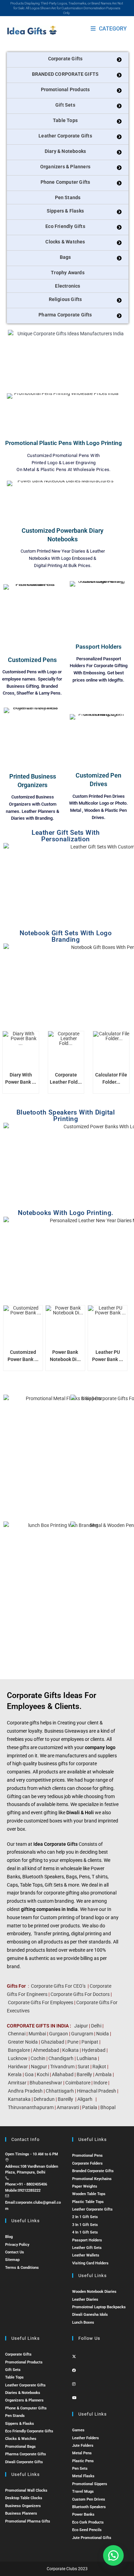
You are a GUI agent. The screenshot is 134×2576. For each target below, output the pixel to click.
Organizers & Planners (65, 167)
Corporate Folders (87, 2163)
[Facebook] (74, 2370)
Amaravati (68, 2107)
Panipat (90, 2042)
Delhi (96, 2026)
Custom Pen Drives (89, 2499)
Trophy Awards (68, 273)
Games (78, 2430)
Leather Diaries (85, 2300)
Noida (103, 2034)
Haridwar (18, 2067)
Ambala (103, 2074)
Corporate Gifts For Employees (41, 2002)
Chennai (17, 2034)
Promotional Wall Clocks (26, 2490)
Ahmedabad (46, 2050)
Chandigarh (61, 2058)
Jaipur (81, 2026)
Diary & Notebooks (65, 151)
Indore (100, 2083)
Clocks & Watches (65, 242)
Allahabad (63, 2074)
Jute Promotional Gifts (92, 2538)
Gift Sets (65, 105)
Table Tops (65, 120)
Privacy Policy (17, 2245)
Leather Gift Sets (87, 2248)
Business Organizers (23, 2506)
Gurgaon (59, 2034)
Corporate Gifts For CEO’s (58, 1986)
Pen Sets (80, 2469)
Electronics (68, 286)
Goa (29, 2074)
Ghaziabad (53, 2042)
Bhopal (108, 2107)
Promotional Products (65, 89)
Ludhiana (87, 2058)
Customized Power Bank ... (23, 1356)
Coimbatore (78, 2083)
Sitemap (12, 2260)
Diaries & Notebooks (23, 2393)
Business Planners (21, 2513)
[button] (113, 2555)
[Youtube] (74, 2398)
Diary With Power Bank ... (21, 1078)
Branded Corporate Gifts (93, 2171)
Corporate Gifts (65, 59)
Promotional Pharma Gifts (28, 2521)
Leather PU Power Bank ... (108, 1356)
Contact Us (15, 2252)
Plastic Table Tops (88, 2202)
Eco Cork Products (88, 2522)
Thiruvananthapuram (31, 2107)
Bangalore (19, 2050)
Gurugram (82, 2034)
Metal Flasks (83, 2476)
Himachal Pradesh (97, 2091)
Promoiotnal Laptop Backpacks (99, 2307)
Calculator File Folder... (111, 1078)
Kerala (15, 2074)
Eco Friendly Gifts (65, 226)
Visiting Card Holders (90, 2263)
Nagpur (39, 2067)
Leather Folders (86, 2438)
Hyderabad (94, 2050)
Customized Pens (32, 660)
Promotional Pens (87, 2156)
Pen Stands (68, 197)
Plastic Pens (83, 2461)
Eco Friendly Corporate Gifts (29, 2431)
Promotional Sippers (90, 2484)
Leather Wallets (86, 2255)
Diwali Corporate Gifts (24, 2462)
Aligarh (85, 2099)
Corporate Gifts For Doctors (80, 1994)
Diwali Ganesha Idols (90, 2315)
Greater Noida (23, 2042)
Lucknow (18, 2058)
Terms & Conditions (22, 2268)
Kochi (43, 2074)
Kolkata (70, 2050)
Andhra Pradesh (25, 2091)
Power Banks (83, 2514)
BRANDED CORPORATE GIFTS (65, 74)
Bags (65, 257)
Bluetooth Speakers (89, 2507)
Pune (73, 2042)
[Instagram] (74, 2384)
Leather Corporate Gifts (65, 136)
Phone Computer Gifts (65, 182)
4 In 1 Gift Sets (85, 2232)
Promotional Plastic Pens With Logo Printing (64, 443)
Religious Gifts (65, 299)
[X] (74, 2357)
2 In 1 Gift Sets (85, 2217)
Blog (9, 2237)
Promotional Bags (20, 2447)
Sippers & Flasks (65, 211)
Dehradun (44, 2099)
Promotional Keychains (92, 2179)
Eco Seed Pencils (87, 2530)
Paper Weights (85, 2186)
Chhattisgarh (60, 2091)
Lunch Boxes (83, 2322)
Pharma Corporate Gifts (65, 315)
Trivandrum (62, 2067)
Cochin (38, 2058)
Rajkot (99, 2067)
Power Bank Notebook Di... (65, 1356)
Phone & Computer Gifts (26, 2408)
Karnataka (19, 2099)
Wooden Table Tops (89, 2194)
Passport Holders (99, 647)
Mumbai (37, 2034)
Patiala (90, 2107)
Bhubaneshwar (46, 2083)
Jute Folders (83, 2446)
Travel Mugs (83, 2491)
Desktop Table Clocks (24, 2498)
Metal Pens (82, 2453)
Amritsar (17, 2083)
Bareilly (84, 2074)
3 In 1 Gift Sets (85, 2225)
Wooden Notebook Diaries (94, 2292)
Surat (83, 2067)
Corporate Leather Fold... (66, 1078)
